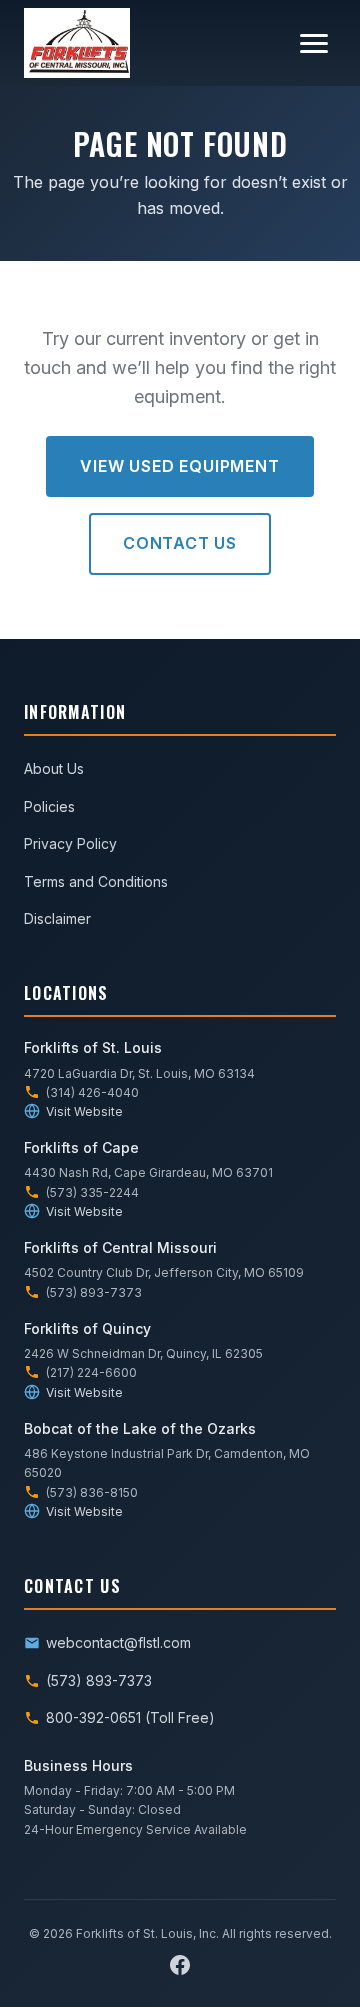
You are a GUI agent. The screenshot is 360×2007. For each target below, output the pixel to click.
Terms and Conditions (96, 881)
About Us (54, 768)
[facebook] (180, 1965)
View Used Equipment (179, 466)
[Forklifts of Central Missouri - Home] (77, 43)
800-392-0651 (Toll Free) (130, 1717)
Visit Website (84, 1111)
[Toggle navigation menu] (314, 43)
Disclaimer (57, 918)
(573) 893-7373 (99, 1680)
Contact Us (180, 543)
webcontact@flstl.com (118, 1642)
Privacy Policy (70, 843)
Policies (49, 806)
